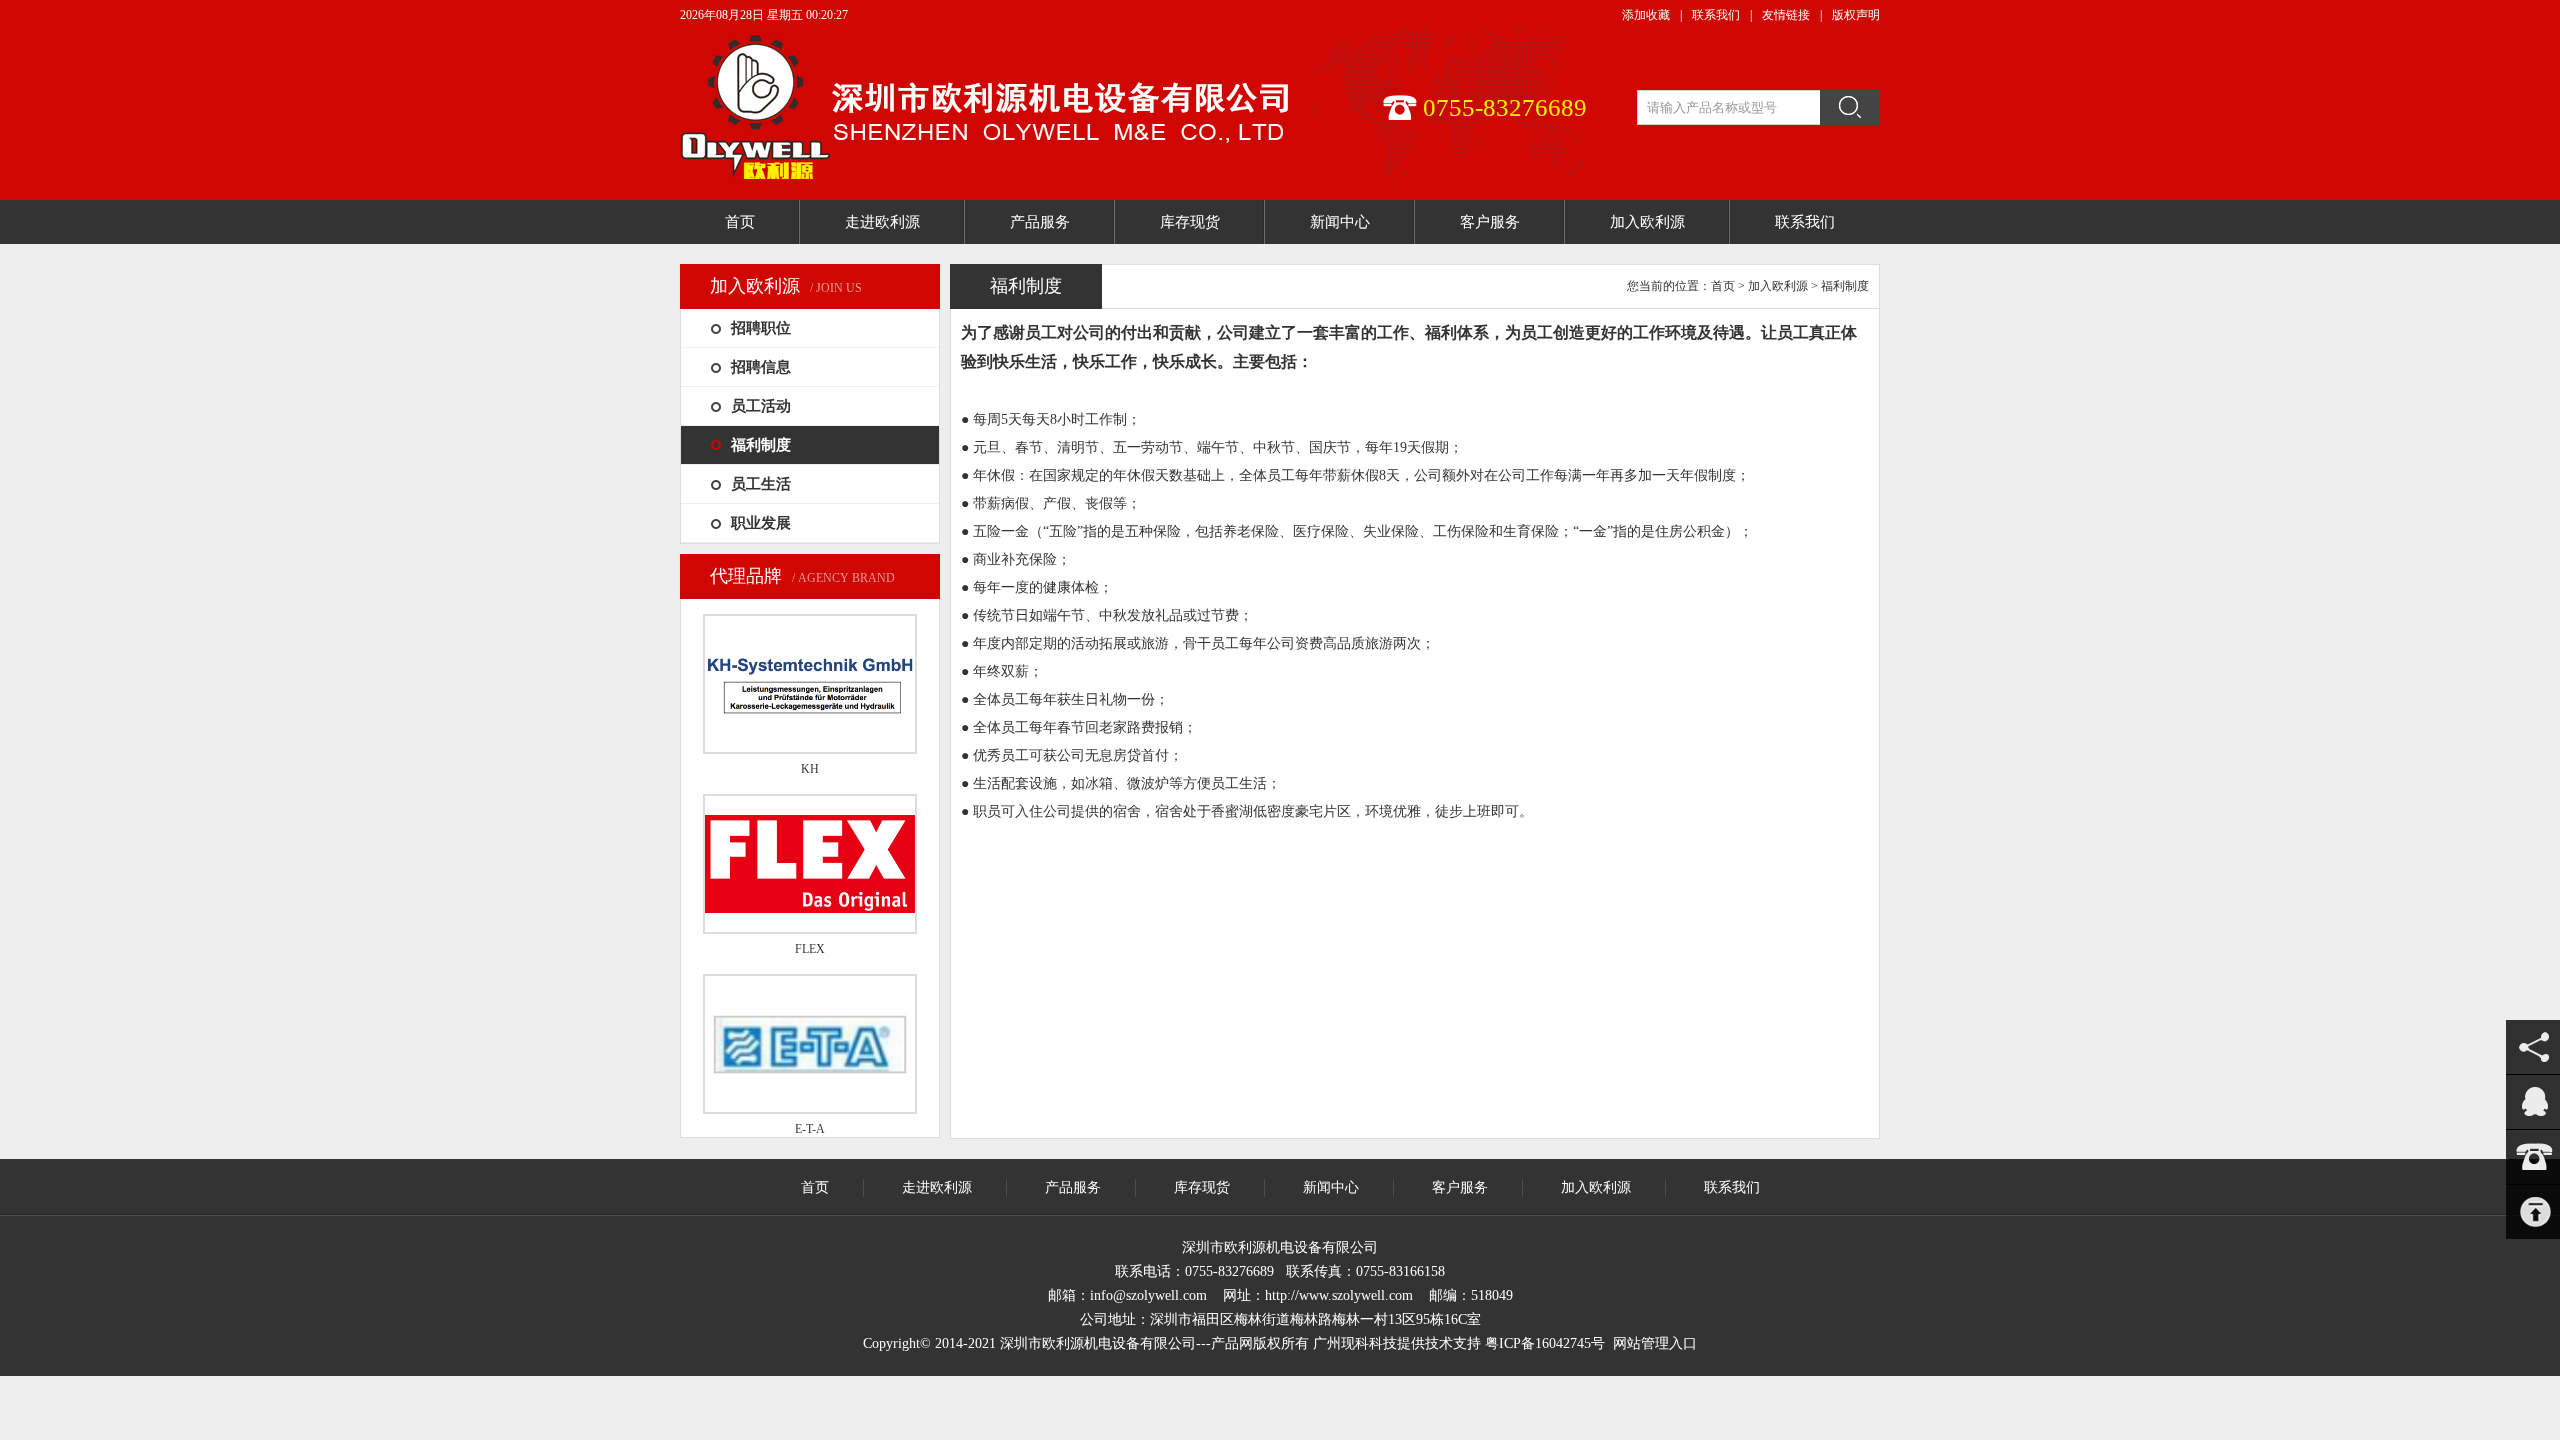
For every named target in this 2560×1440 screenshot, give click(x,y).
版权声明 (1856, 15)
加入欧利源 (1778, 286)
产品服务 (1073, 1187)
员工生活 (761, 484)
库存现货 (1202, 1187)
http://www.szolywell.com (1339, 1295)
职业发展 (761, 523)
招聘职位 (761, 328)
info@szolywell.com (1148, 1295)
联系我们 (1716, 15)
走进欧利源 (937, 1187)
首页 (1723, 286)
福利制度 (761, 445)
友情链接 (1786, 15)
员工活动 (761, 406)
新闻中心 (1331, 1187)
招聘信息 (761, 367)
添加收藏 (1646, 15)
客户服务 (1460, 1187)
